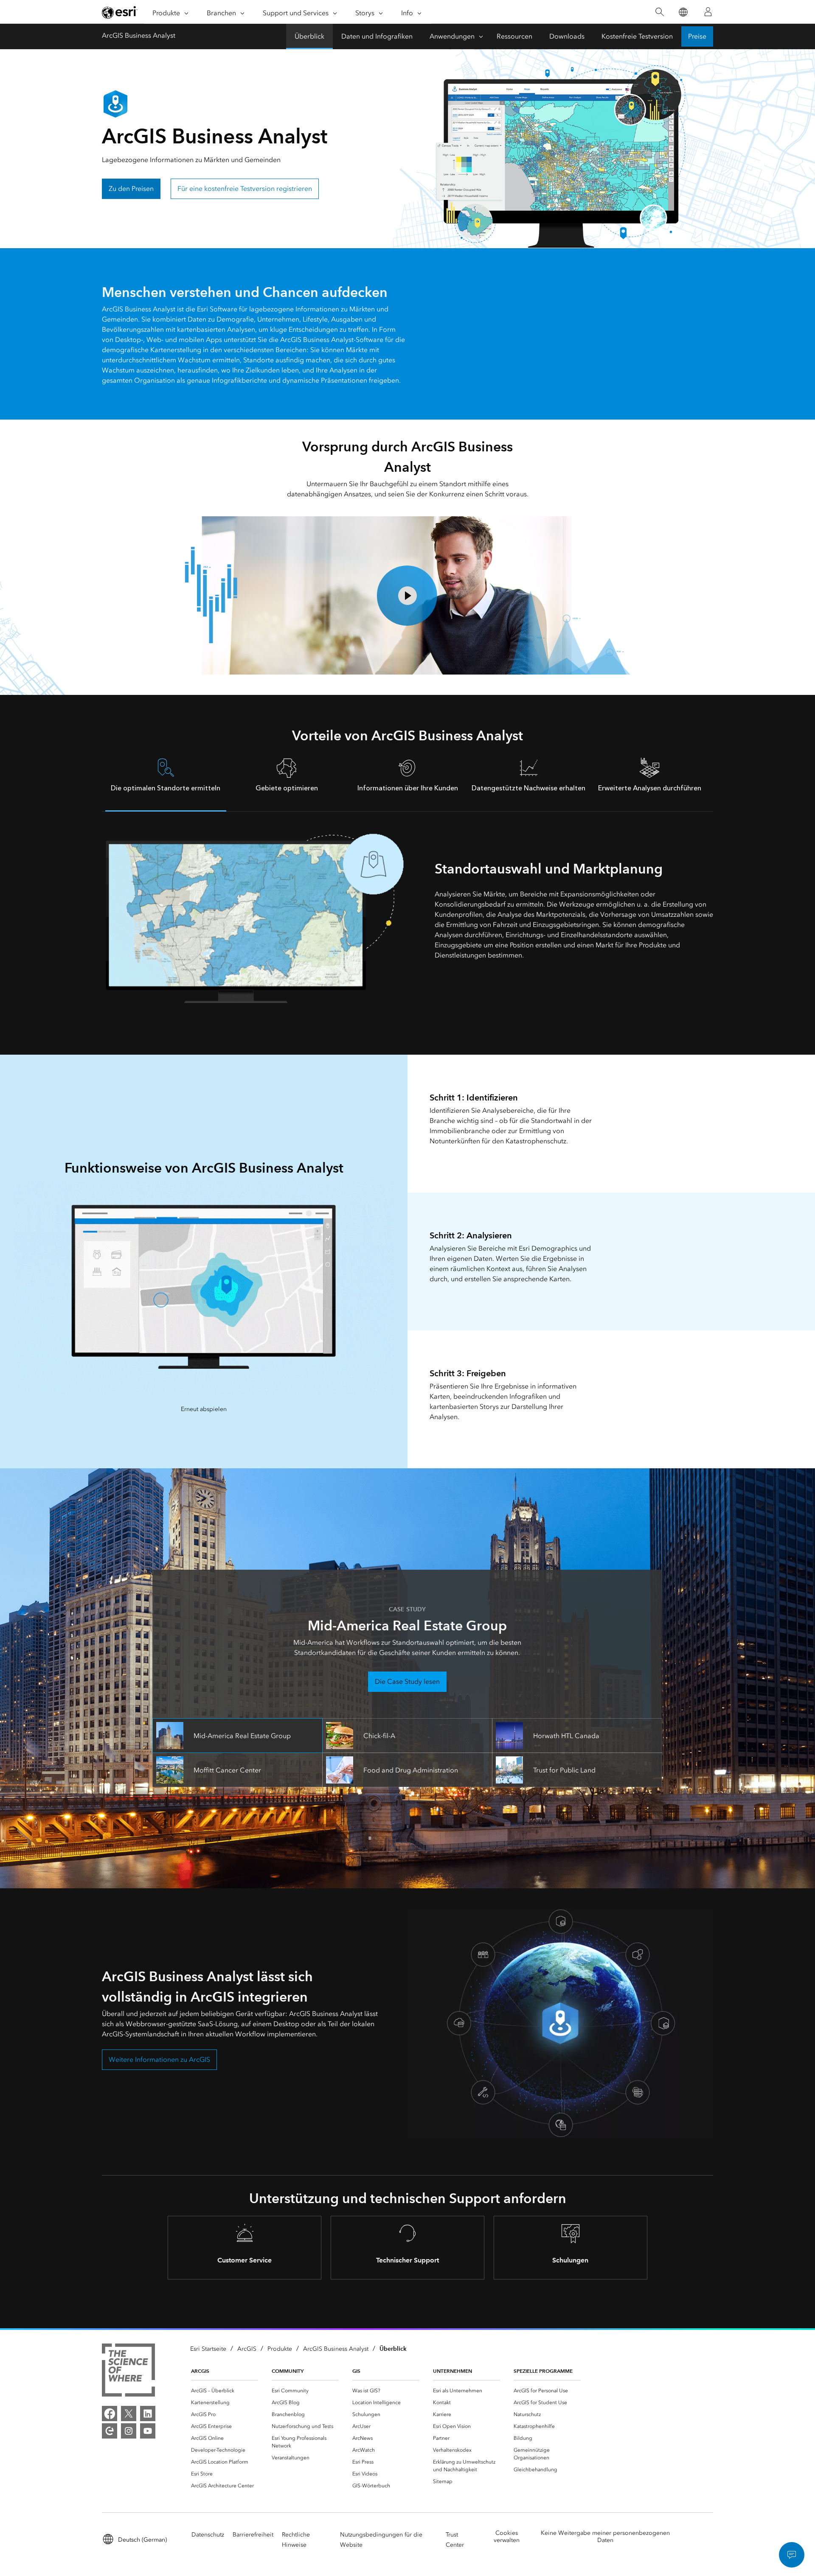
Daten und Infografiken (377, 36)
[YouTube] (148, 2431)
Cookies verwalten (507, 2537)
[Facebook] (110, 2414)
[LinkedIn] (148, 2414)
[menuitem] (225, 2391)
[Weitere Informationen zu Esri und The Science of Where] (128, 2372)
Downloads (567, 36)
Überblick (309, 36)
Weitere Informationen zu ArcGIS (159, 2059)
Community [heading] (288, 2371)
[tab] (166, 780)
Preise (697, 36)
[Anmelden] (708, 12)
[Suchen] (659, 12)
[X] (129, 2414)
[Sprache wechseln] (683, 12)
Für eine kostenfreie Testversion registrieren (245, 189)
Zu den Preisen (131, 189)
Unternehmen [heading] (452, 2371)
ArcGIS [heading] (200, 2371)
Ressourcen (514, 36)
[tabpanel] (407, 918)
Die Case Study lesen (407, 1681)
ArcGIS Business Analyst (139, 35)
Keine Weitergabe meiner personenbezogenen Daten (605, 2537)
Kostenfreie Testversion (637, 36)
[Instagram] (129, 2431)
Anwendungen (452, 36)
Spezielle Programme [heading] (543, 2371)
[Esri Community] (110, 2431)
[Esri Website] (120, 12)
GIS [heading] (356, 2371)
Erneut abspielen (204, 1409)
